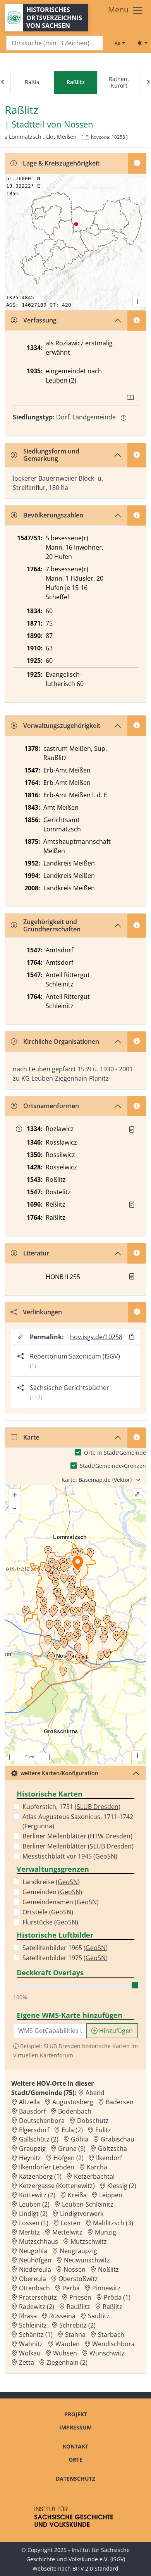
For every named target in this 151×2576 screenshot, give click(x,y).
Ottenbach (34, 2288)
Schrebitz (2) (77, 2325)
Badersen (120, 2102)
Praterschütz (38, 2297)
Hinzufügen (115, 2031)
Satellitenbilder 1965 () (65, 1948)
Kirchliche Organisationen (61, 1041)
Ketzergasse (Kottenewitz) (57, 2186)
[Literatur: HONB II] (132, 1276)
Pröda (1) (117, 2297)
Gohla (80, 2139)
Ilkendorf (109, 2158)
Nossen (79, 124)
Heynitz (30, 2158)
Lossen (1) (34, 2223)
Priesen (80, 2297)
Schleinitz (33, 2325)
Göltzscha (112, 2148)
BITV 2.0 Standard (95, 2568)
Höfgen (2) (69, 2158)
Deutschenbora (42, 2121)
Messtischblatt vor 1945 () (70, 1856)
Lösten (71, 2223)
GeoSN (105, 1856)
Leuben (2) (61, 380)
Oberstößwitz (78, 2279)
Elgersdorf (34, 2130)
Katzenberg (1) (40, 2176)
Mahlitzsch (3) (113, 2223)
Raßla (32, 82)
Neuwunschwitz (87, 2260)
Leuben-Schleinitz (88, 2204)
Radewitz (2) (37, 2307)
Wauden (68, 2344)
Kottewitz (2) (37, 2195)
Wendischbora (113, 2344)
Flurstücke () (50, 1922)
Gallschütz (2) (39, 2139)
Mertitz (29, 2232)
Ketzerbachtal (94, 2176)
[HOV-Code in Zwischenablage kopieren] (87, 138)
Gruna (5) (72, 2148)
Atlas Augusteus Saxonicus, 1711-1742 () (78, 1821)
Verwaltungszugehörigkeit (62, 726)
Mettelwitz (67, 2232)
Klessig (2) (122, 2186)
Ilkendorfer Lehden (47, 2167)
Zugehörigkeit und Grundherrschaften (52, 925)
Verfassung (40, 320)
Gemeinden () (52, 1892)
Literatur (36, 1253)
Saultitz (99, 2316)
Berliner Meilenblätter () (77, 1836)
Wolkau (30, 2353)
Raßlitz (112, 2307)
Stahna (75, 2335)
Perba (71, 2288)
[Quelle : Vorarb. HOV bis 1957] (132, 1205)
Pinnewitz (106, 2288)
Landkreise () (51, 1882)
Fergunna (38, 1826)
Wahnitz (31, 2344)
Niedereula (35, 2269)
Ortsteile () (48, 1912)
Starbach (111, 2335)
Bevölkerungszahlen (53, 515)
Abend (95, 2093)
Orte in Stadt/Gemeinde (115, 1453)
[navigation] (75, 83)
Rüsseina (62, 2316)
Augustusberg (73, 2102)
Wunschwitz (107, 2353)
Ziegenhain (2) (67, 2362)
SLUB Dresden (98, 1807)
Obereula (33, 2279)
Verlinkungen (42, 1312)
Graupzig (32, 2148)
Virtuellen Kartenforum (43, 2055)
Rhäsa (28, 2316)
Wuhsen (65, 2353)
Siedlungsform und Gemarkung (51, 455)
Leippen (111, 2195)
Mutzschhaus (39, 2241)
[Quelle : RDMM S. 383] (132, 1129)
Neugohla (33, 2251)
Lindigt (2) (33, 2214)
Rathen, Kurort (119, 82)
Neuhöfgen (35, 2260)
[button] (132, 1129)
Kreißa (77, 2195)
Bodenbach (75, 2111)
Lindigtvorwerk (82, 2214)
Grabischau (118, 2139)
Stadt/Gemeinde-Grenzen (113, 1466)
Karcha (97, 2167)
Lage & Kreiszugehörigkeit (61, 163)
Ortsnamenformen (51, 1106)
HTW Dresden (110, 1836)
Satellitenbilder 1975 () (65, 1958)
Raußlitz (78, 2307)
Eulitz (103, 2130)
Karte (31, 1437)
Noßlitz (108, 2269)
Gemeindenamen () (61, 1902)
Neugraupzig (78, 2251)
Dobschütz (93, 2121)
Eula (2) (72, 2130)
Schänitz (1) (36, 2335)
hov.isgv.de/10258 (96, 1337)
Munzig (106, 2232)
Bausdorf (32, 2111)
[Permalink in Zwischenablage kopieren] (132, 1337)
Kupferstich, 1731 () (71, 1807)
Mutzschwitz (89, 2241)
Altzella (29, 2102)
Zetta (27, 2362)
